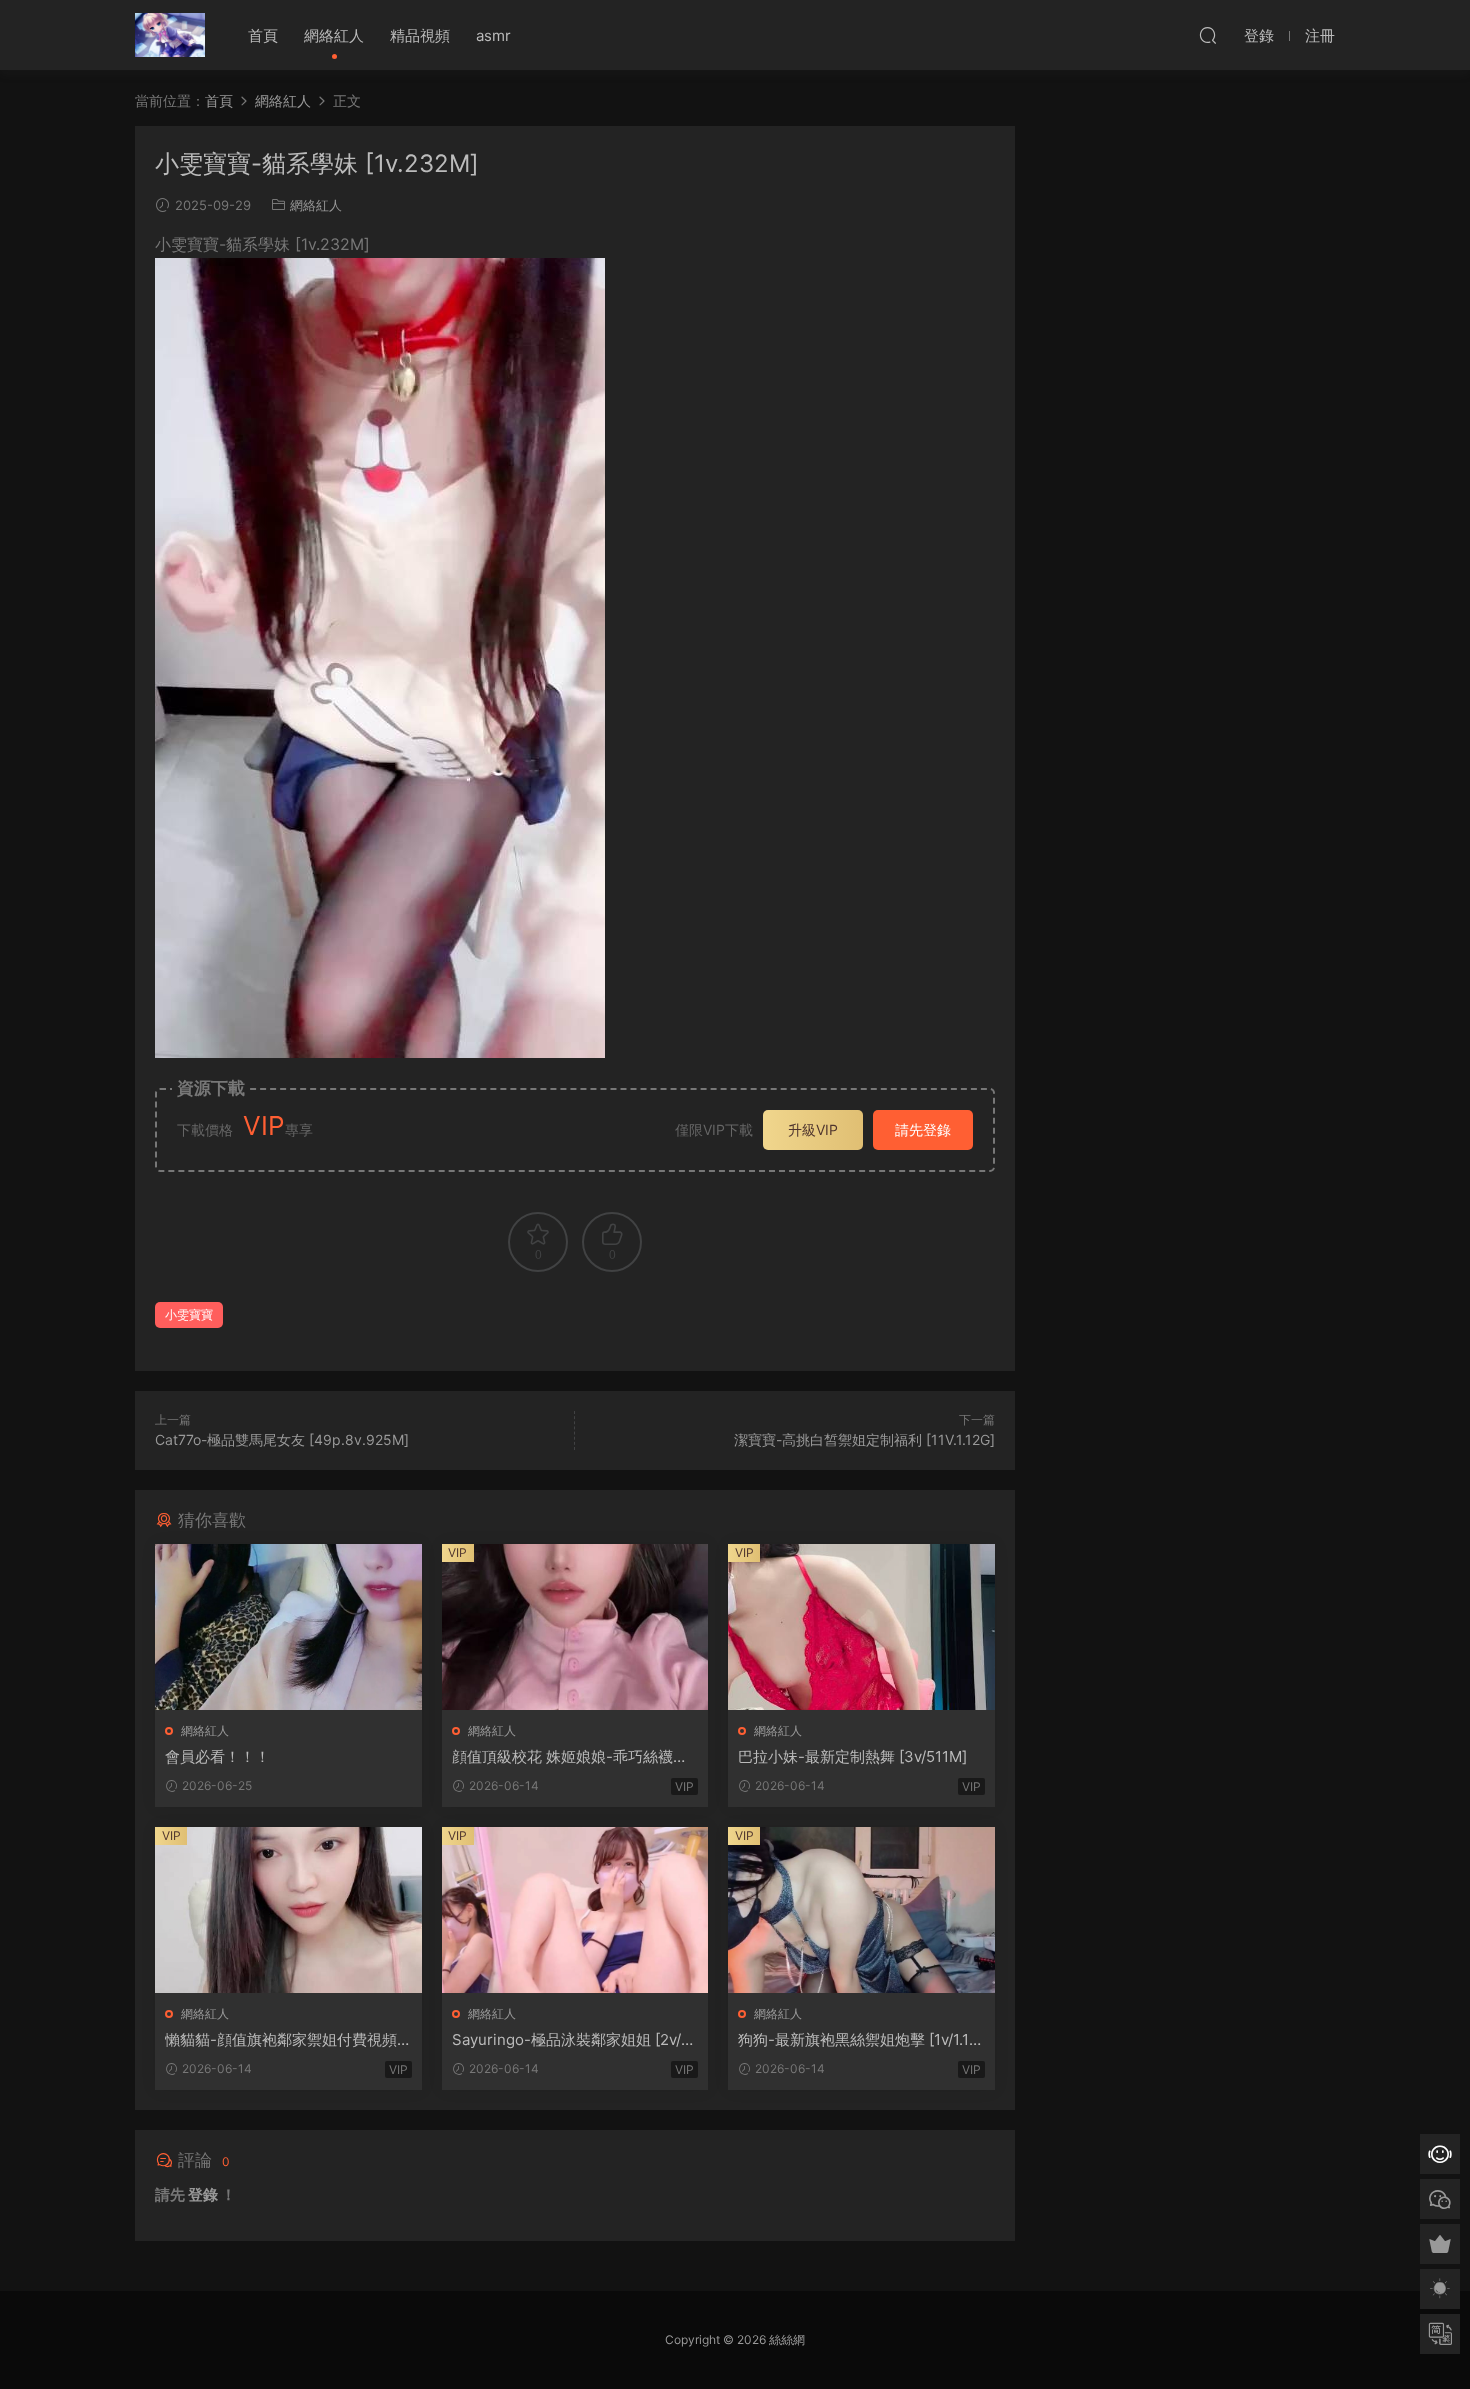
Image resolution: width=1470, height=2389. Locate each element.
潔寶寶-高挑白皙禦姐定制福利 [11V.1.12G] (864, 1439)
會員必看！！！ (217, 1756)
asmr (493, 35)
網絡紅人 (334, 35)
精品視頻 (420, 35)
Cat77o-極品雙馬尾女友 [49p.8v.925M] (282, 1439)
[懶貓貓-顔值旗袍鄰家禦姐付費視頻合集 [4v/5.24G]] (288, 1910)
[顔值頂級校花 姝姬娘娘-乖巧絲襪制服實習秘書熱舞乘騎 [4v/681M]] (575, 1627)
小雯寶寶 (189, 1314)
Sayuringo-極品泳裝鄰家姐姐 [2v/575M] (571, 2040)
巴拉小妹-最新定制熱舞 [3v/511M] (852, 1756)
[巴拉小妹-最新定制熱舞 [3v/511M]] (861, 1627)
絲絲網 (170, 35)
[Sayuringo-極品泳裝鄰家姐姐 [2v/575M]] (575, 1910)
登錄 (203, 2194)
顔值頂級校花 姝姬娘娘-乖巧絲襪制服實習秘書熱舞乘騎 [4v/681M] (570, 1757)
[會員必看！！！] (288, 1627)
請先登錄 (923, 1129)
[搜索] (1208, 35)
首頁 (263, 35)
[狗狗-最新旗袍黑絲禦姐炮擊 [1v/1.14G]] (861, 1910)
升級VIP (813, 1129)
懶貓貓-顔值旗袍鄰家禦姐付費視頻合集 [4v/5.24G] (281, 2040)
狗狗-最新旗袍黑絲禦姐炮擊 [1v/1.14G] (858, 2040)
